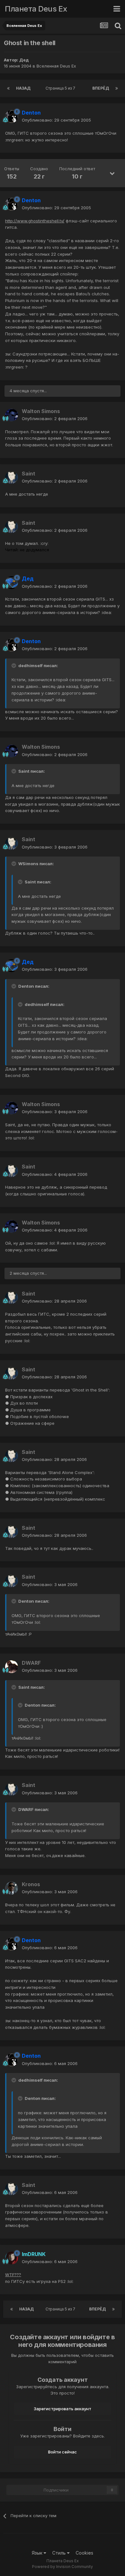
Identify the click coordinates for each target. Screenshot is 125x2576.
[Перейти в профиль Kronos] (12, 1888)
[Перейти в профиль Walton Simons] (12, 415)
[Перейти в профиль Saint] (12, 477)
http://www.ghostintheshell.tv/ (35, 221)
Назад (23, 88)
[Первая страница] (8, 88)
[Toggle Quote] (14, 666)
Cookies (84, 2553)
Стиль (60, 2553)
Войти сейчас (63, 2452)
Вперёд (101, 88)
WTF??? (13, 2275)
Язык (38, 2553)
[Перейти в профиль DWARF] (12, 1667)
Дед (24, 60)
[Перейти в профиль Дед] (12, 583)
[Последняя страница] (117, 88)
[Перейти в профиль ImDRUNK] (12, 2258)
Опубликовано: (56, 120)
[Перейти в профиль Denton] (12, 116)
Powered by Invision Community (63, 2567)
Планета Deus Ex (36, 9)
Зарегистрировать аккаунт (63, 2409)
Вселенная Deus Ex (56, 66)
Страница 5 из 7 (61, 88)
